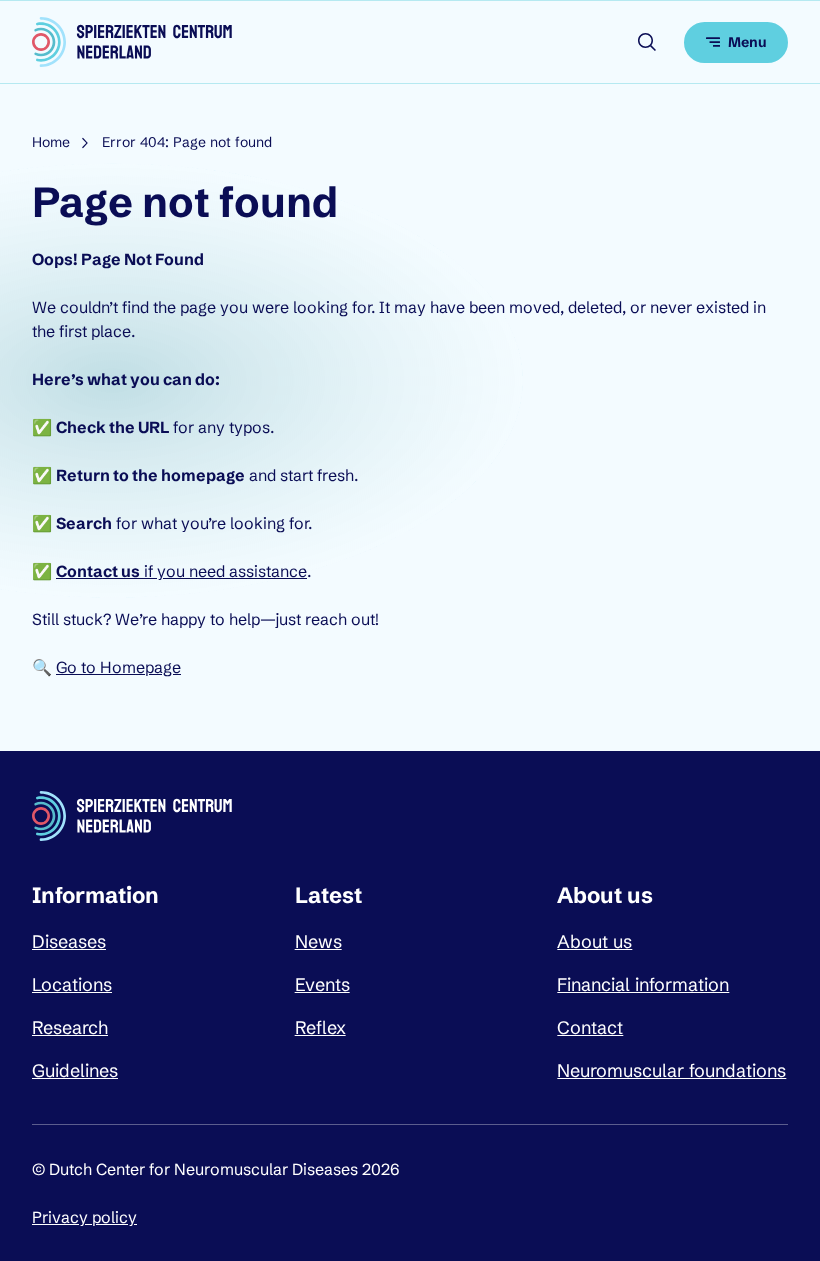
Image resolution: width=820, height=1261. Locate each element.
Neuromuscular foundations (671, 1070)
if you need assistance (181, 571)
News (318, 941)
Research (70, 1027)
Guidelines (75, 1070)
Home (51, 142)
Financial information (643, 984)
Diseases (69, 941)
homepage (203, 475)
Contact (590, 1027)
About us (594, 941)
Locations (72, 984)
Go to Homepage (118, 667)
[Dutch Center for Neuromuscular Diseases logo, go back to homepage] (132, 42)
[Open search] (647, 42)
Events (322, 984)
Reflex (320, 1027)
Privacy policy (84, 1217)
